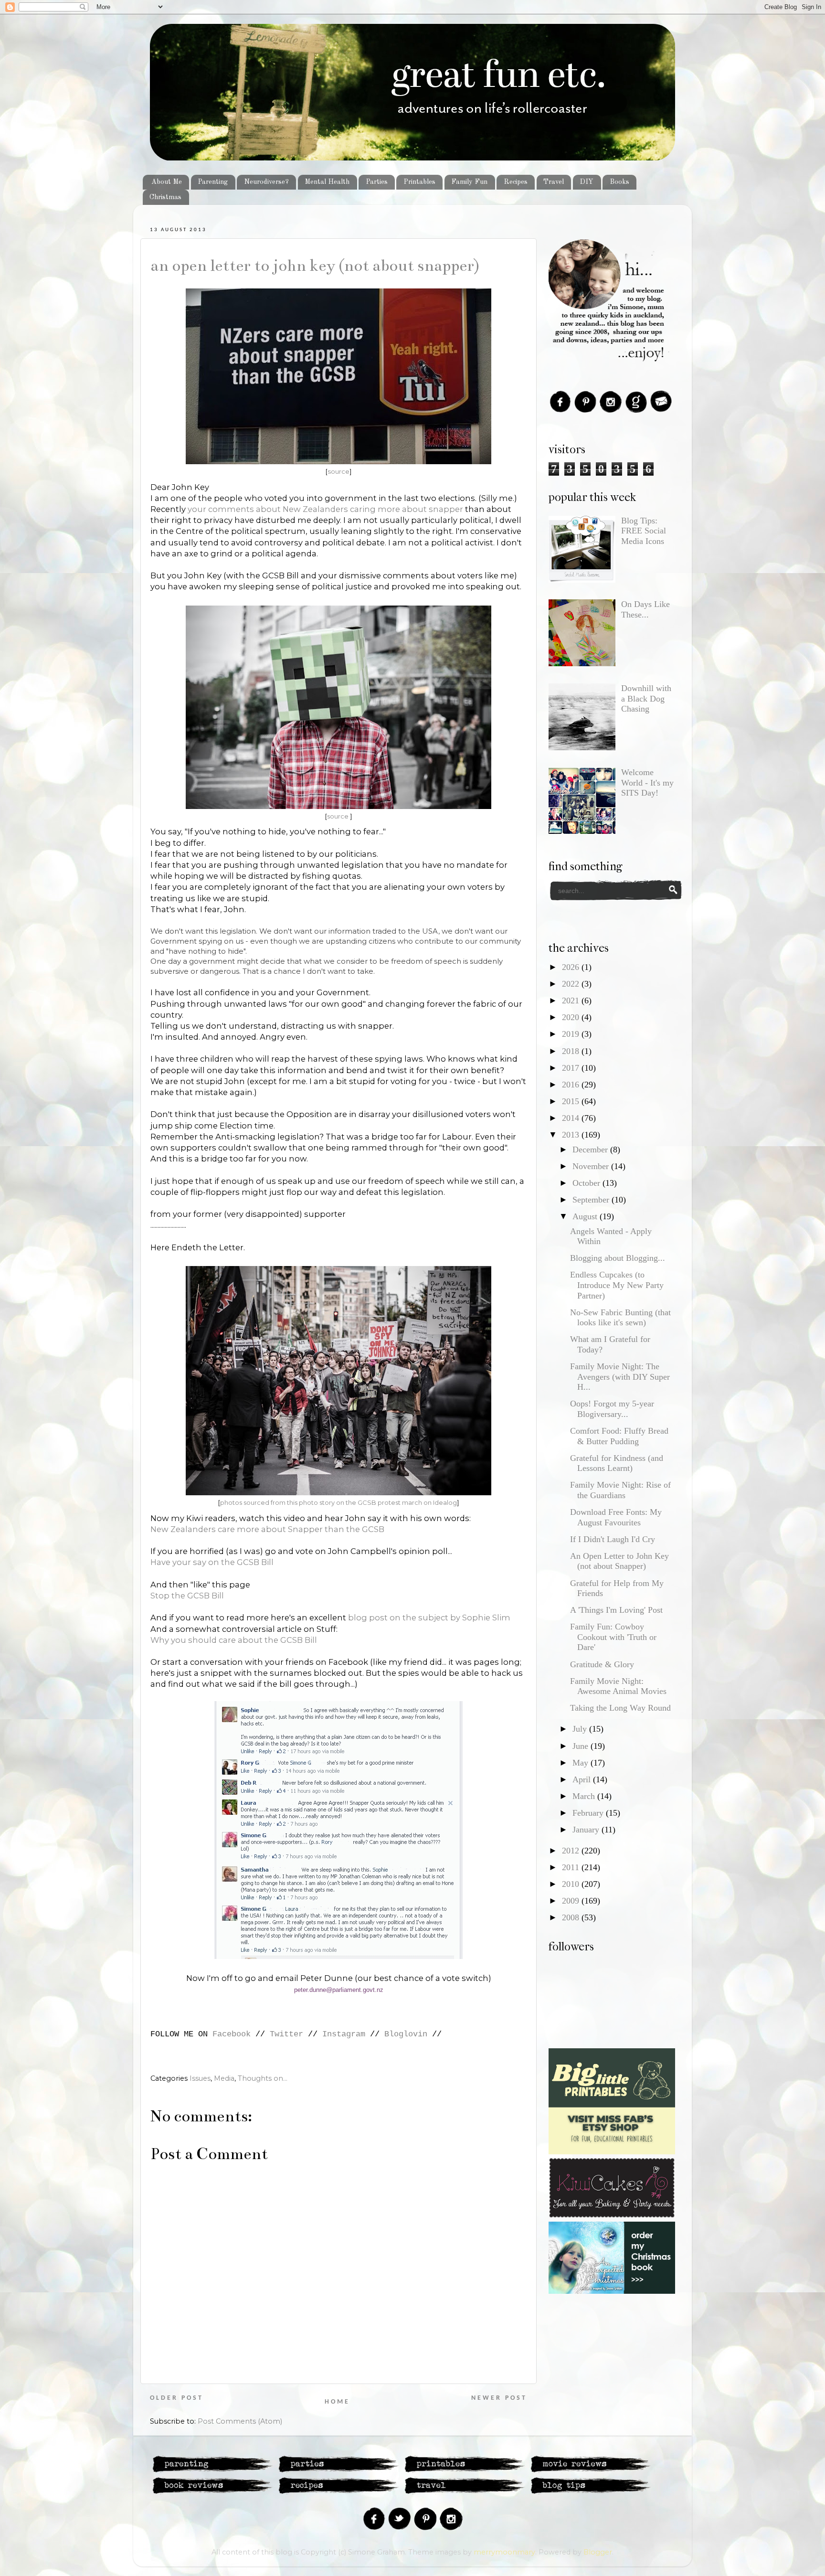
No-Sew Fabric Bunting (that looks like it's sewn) (620, 1318)
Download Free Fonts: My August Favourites (616, 1517)
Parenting (213, 182)
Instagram (344, 2034)
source (338, 471)
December (591, 1150)
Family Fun (469, 182)
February (589, 1813)
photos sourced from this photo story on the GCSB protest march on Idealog (338, 1502)
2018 (572, 1051)
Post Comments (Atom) (240, 2421)
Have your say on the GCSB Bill (212, 1562)
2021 (572, 1001)
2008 (572, 1917)
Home (337, 2402)
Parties (377, 182)
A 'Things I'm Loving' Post (616, 1610)
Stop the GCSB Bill (187, 1596)
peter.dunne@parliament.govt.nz (339, 1990)
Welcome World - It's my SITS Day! (647, 782)
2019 (572, 1034)
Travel (554, 182)
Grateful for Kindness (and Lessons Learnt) (617, 1463)
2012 (572, 1851)
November (592, 1166)
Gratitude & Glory (602, 1664)
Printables (419, 182)
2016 (572, 1085)
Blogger (598, 2552)
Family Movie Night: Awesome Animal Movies (618, 1686)
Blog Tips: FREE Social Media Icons (644, 531)
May (582, 1763)
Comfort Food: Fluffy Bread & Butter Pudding (619, 1436)
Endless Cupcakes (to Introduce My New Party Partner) (617, 1285)
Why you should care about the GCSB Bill (234, 1640)
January (587, 1830)
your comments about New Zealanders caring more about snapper (325, 509)
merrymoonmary (504, 2552)
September (592, 1200)
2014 (572, 1118)
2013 (572, 1135)
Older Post (177, 2398)
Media (224, 2078)
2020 (572, 1017)
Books (619, 182)
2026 (572, 967)
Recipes (516, 182)
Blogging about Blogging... (618, 1258)
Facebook (232, 2034)
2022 (572, 984)
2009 (572, 1901)
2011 (572, 1867)
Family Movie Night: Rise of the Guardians (620, 1490)
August (586, 1216)
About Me (167, 182)
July (581, 1729)
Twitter (286, 2034)
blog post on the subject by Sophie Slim (429, 1618)
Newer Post (499, 2398)
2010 (572, 1884)
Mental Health (327, 182)
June (582, 1746)
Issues (200, 2078)
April (583, 1779)
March (585, 1796)
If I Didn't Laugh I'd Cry (613, 1539)
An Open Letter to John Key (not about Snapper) (315, 266)
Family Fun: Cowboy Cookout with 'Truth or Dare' (613, 1637)
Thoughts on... (263, 2078)
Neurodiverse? (266, 182)
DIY (587, 182)
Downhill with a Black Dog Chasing (646, 698)
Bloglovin (406, 2034)
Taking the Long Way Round (620, 1708)
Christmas (165, 197)
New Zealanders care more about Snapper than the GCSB (267, 1529)
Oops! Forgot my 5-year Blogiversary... (612, 1409)
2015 (572, 1101)
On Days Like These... (645, 609)
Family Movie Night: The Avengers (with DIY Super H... (620, 1377)
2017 (572, 1068)
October (587, 1183)
